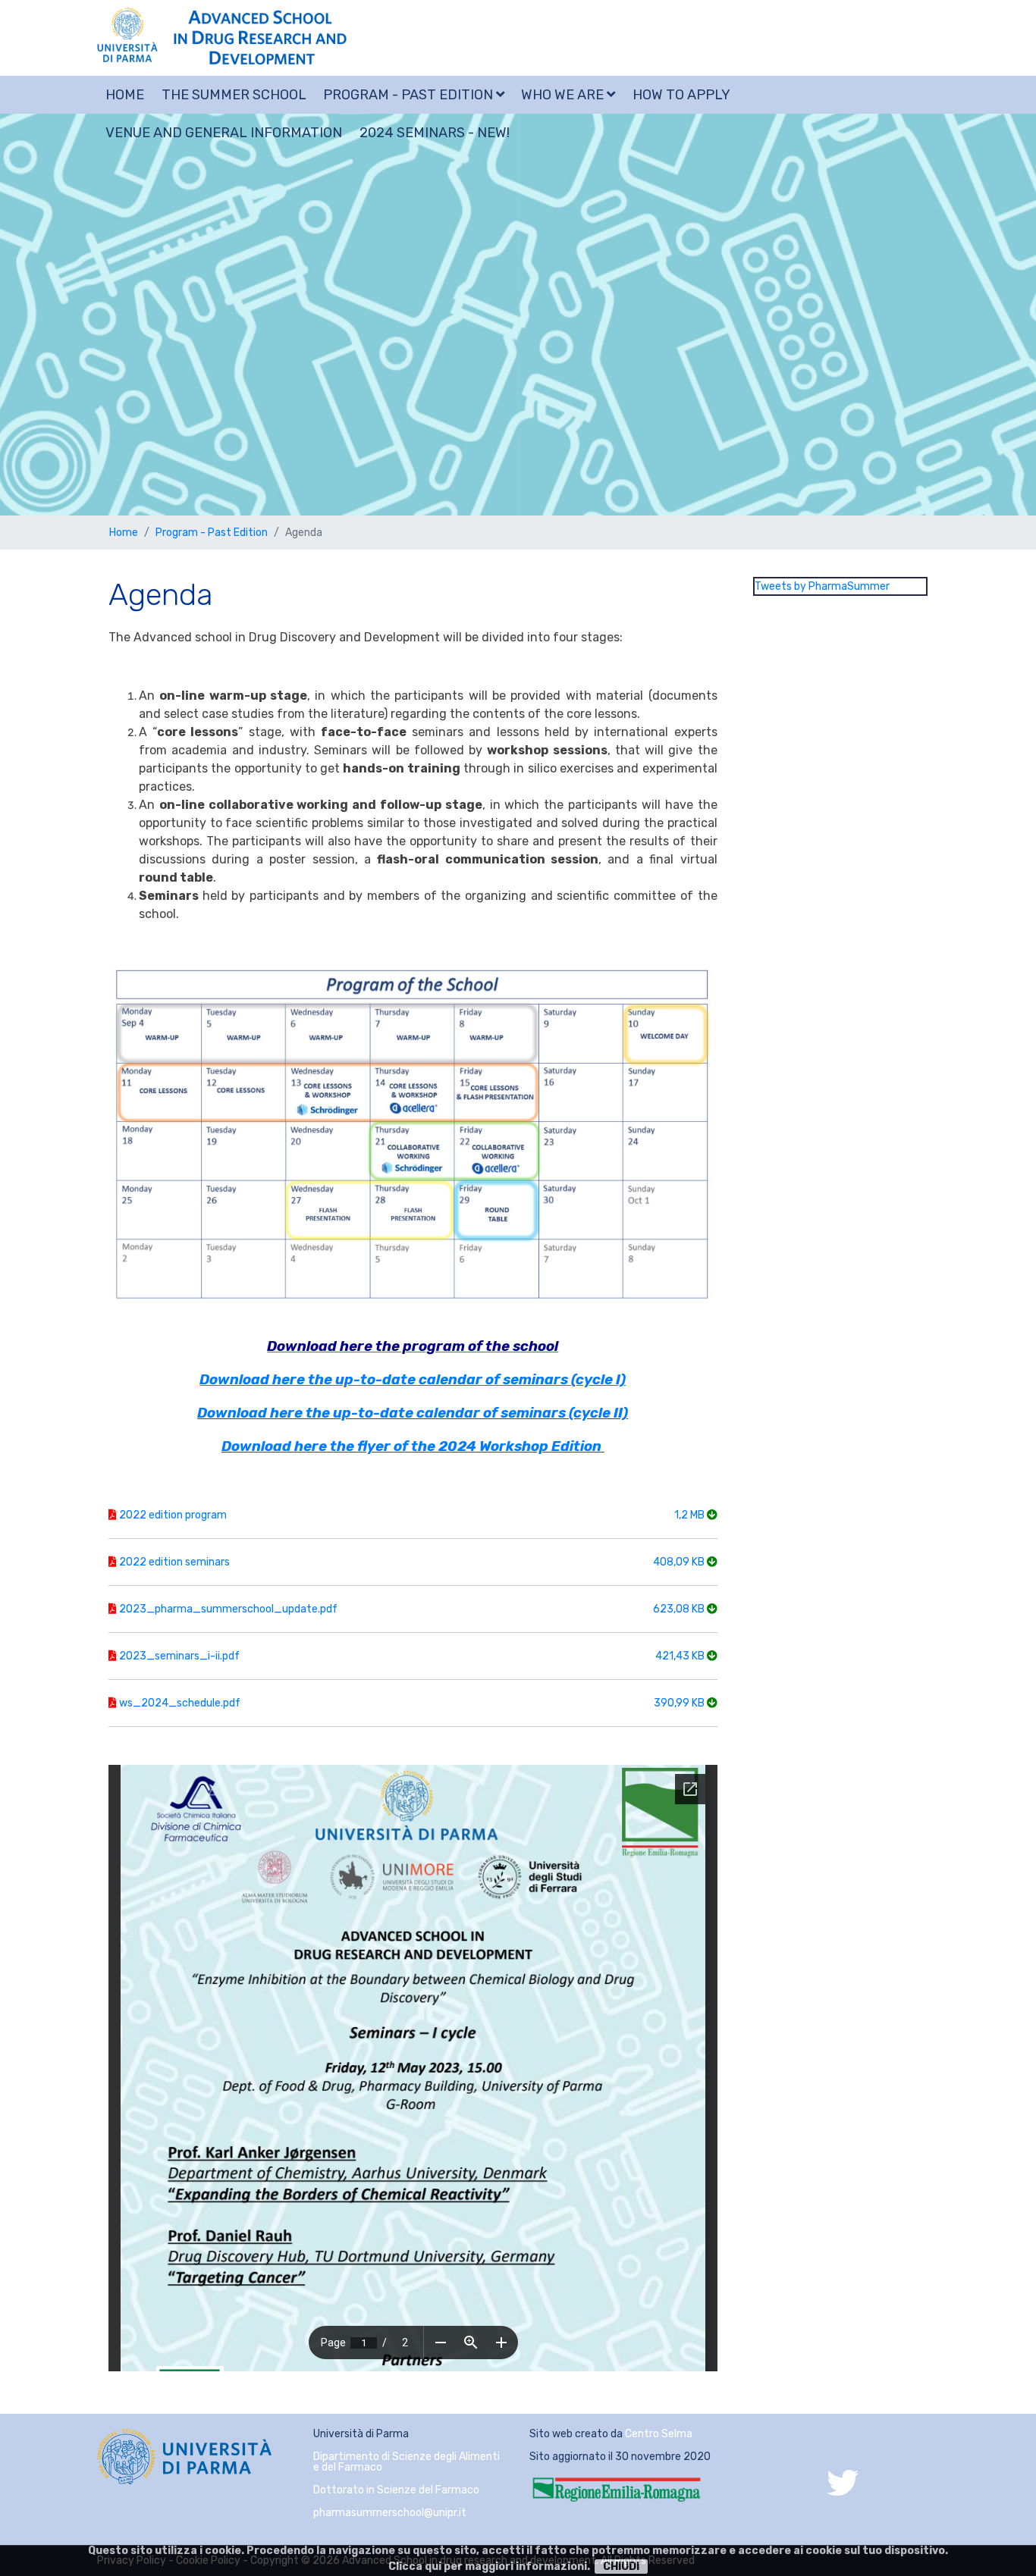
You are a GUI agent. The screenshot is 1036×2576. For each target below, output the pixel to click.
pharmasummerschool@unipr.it (390, 2513)
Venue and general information (224, 133)
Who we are (564, 95)
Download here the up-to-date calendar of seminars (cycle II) (413, 1413)
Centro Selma (659, 2434)
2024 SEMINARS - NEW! (435, 133)
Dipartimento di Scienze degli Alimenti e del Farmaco (407, 2462)
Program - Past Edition (410, 95)
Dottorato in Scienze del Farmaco (396, 2490)
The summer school (234, 95)
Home (125, 95)
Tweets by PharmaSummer (822, 586)
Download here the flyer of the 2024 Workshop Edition (411, 1446)
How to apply (681, 95)
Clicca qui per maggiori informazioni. (489, 2567)
